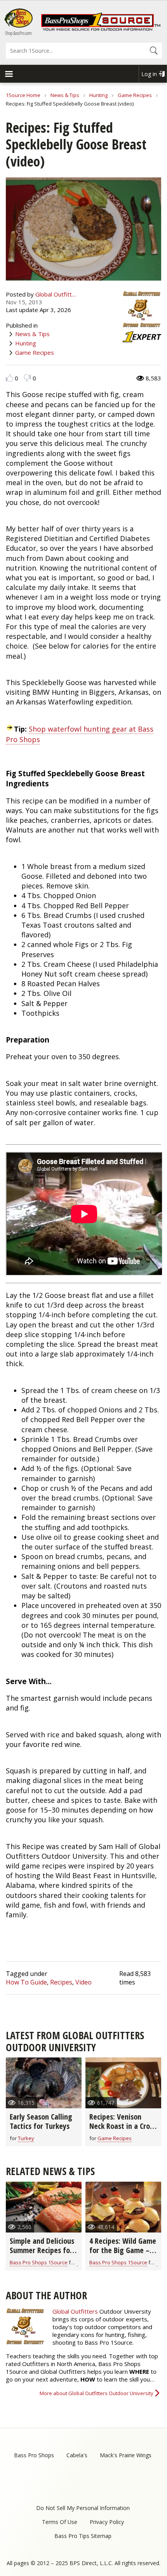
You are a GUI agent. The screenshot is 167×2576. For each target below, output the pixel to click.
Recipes (61, 1982)
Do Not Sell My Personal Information (83, 2508)
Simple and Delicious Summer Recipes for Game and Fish (42, 2250)
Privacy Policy (107, 2522)
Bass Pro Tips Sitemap (83, 2536)
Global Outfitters (75, 2311)
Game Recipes (135, 95)
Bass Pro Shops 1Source (39, 2262)
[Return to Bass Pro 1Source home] (101, 29)
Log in (149, 74)
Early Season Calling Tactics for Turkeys (41, 2121)
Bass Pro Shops (34, 2455)
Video (83, 1982)
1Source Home (23, 95)
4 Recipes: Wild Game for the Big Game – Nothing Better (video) (123, 2255)
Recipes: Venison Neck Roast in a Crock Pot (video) (123, 2126)
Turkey (26, 2138)
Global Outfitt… (56, 294)
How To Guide (26, 1982)
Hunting (98, 95)
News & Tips (65, 95)
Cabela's (77, 2455)
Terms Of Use (60, 2522)
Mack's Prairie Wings (126, 2455)
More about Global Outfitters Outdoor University (97, 2393)
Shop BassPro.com (18, 33)
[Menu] (9, 75)
